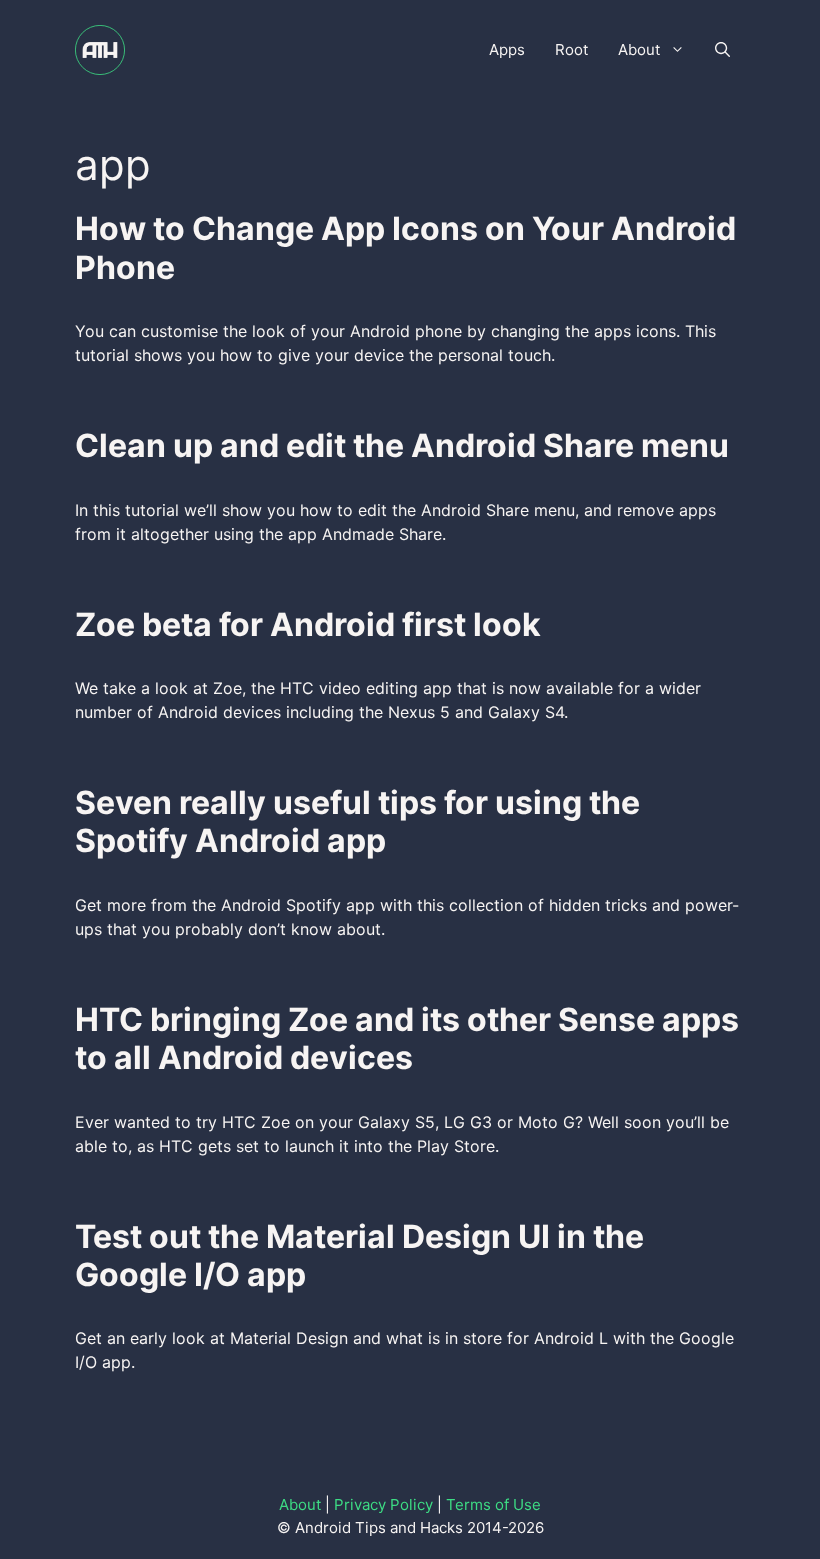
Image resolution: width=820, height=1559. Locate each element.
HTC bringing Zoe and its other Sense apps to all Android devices (407, 1038)
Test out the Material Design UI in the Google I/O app (359, 1255)
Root (571, 49)
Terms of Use (493, 1504)
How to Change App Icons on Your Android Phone (405, 247)
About (639, 49)
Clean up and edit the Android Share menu (402, 445)
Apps (507, 49)
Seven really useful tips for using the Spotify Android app (357, 821)
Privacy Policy (383, 1504)
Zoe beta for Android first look (308, 624)
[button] (722, 50)
